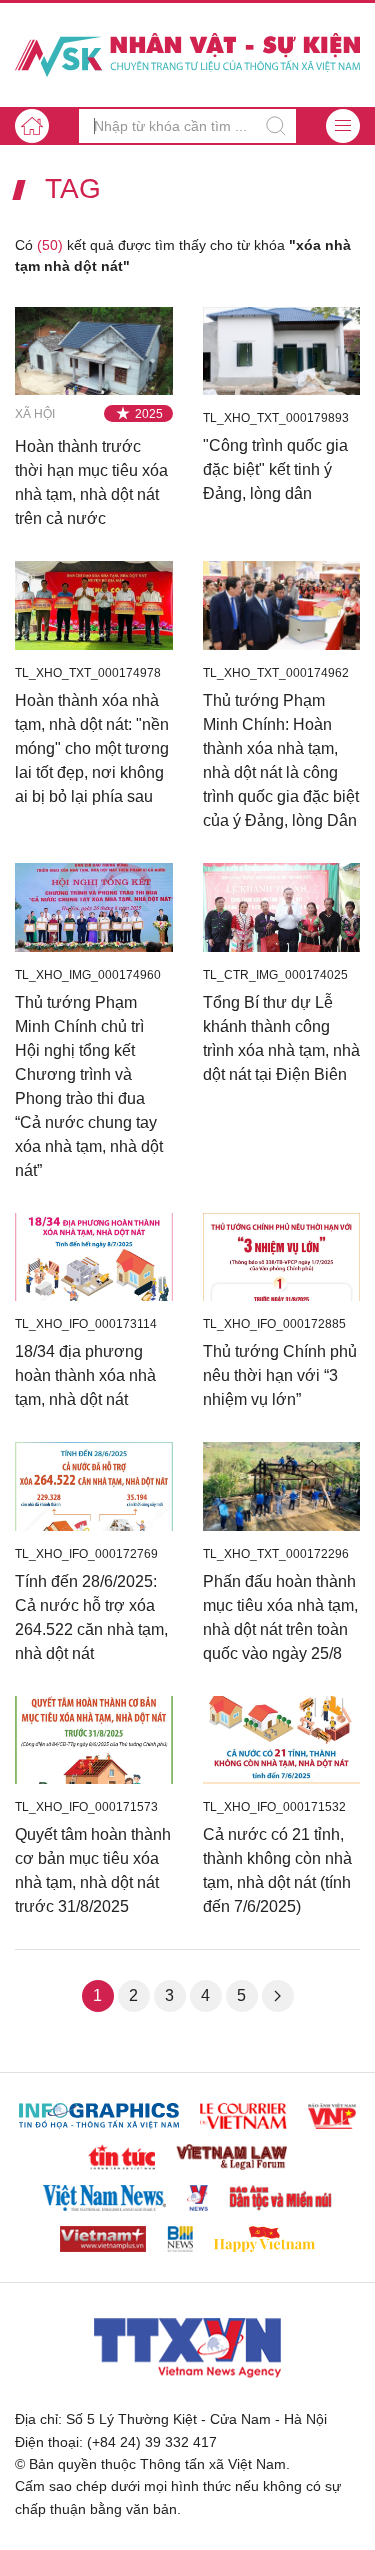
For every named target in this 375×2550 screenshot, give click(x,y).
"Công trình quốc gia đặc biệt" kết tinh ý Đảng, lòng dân (275, 469)
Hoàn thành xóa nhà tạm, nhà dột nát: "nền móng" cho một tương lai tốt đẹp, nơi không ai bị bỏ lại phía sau (92, 748)
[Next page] (278, 1996)
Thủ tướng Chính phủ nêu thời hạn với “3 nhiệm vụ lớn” (280, 1375)
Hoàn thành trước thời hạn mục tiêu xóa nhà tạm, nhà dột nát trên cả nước (91, 482)
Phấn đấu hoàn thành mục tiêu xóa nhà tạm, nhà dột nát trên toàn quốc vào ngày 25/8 (280, 1617)
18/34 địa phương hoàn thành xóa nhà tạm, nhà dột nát (85, 1375)
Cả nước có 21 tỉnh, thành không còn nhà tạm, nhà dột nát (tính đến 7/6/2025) (277, 1870)
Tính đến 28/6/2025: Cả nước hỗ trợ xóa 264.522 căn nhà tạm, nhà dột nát (91, 1617)
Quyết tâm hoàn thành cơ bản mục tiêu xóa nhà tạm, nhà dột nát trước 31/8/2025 (93, 1870)
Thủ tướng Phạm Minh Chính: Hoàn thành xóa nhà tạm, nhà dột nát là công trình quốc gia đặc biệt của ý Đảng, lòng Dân (281, 760)
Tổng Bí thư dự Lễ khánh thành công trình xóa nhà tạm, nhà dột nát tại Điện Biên (281, 1038)
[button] (343, 126)
